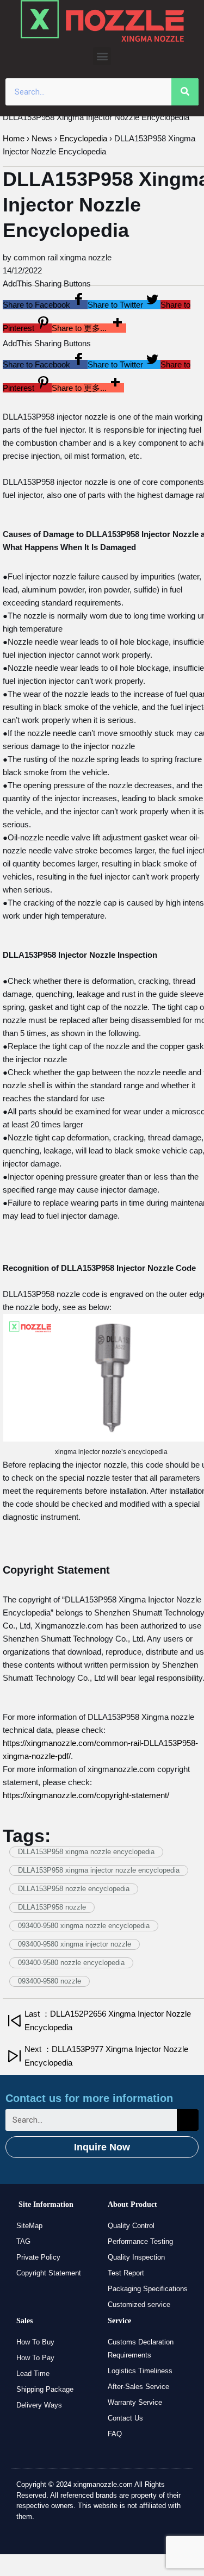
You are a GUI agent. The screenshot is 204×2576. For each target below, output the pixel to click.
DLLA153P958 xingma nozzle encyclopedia (86, 1852)
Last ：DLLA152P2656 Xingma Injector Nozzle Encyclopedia (108, 2020)
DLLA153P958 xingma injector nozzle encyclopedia (99, 1870)
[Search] (185, 92)
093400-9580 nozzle (50, 1981)
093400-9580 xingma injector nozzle (75, 1944)
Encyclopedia (83, 138)
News (42, 138)
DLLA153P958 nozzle (52, 1907)
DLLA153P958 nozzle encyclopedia (74, 1889)
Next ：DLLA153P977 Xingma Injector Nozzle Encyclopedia (106, 2056)
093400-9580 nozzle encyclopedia (71, 1963)
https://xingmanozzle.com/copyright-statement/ (86, 1795)
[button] (102, 56)
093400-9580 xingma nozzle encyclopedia (84, 1926)
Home (14, 138)
